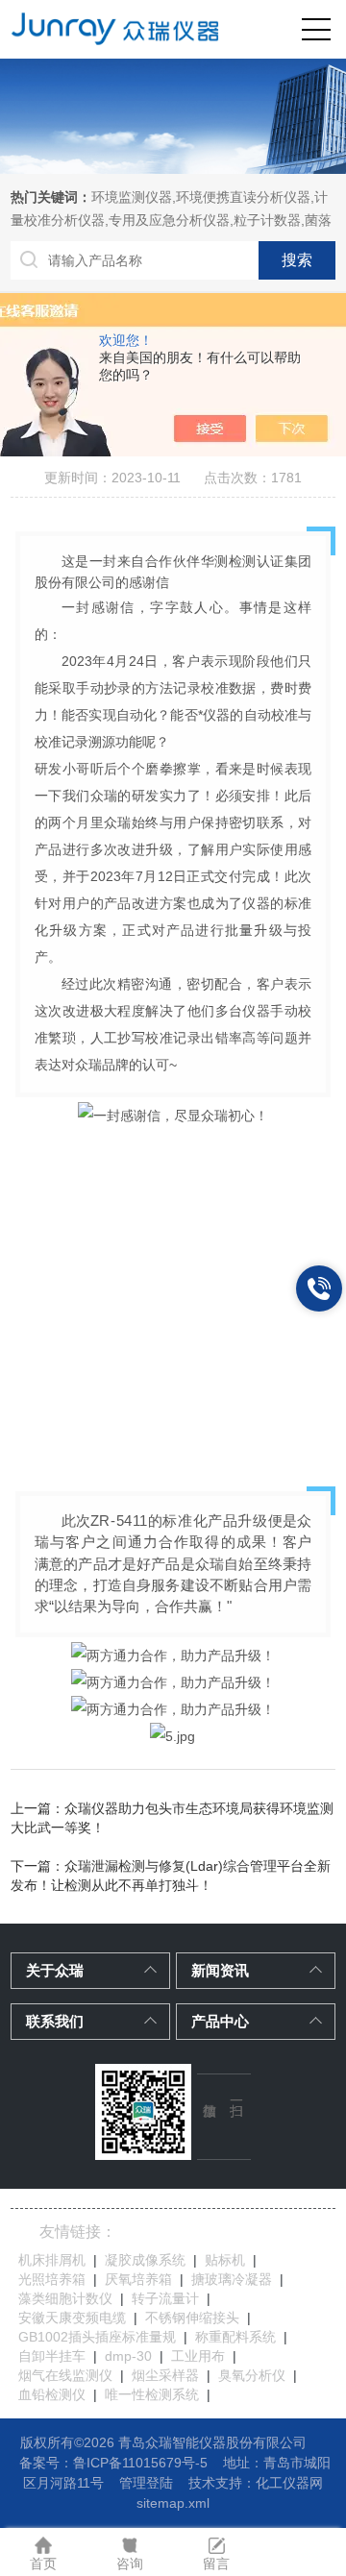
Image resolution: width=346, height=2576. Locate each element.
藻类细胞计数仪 (65, 2298)
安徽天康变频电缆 (72, 2318)
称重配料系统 (235, 2337)
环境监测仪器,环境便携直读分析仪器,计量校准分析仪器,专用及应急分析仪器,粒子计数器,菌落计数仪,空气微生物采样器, (171, 220)
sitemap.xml (173, 2503)
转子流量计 (165, 2298)
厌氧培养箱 (138, 2279)
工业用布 (198, 2356)
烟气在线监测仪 (65, 2375)
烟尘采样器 (165, 2375)
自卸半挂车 (52, 2356)
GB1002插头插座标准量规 (97, 2337)
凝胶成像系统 (145, 2260)
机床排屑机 (52, 2260)
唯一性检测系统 (152, 2394)
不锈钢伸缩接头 (192, 2318)
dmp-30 (128, 2356)
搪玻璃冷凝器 (232, 2279)
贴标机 (225, 2260)
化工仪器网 (289, 2483)
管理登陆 (146, 2483)
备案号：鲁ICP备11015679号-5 (113, 2463)
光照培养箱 (52, 2279)
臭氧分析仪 (252, 2375)
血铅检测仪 (52, 2394)
